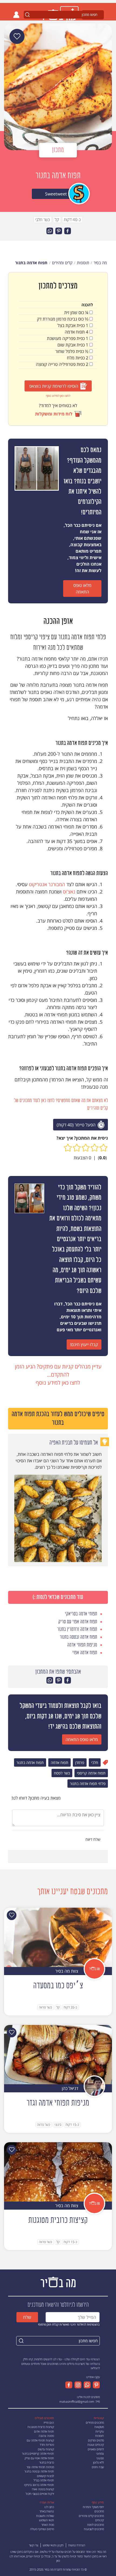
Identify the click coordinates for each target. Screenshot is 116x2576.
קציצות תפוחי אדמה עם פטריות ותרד (40, 2443)
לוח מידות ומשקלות (54, 414)
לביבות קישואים (45, 2476)
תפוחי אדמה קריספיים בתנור (38, 2453)
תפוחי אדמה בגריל (44, 2480)
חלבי (95, 1762)
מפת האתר (48, 2525)
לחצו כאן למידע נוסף (58, 396)
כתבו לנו (49, 2507)
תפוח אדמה (59, 1762)
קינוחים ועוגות (96, 2445)
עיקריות (100, 2431)
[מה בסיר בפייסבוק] (69, 2385)
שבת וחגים (98, 2467)
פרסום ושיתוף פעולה (42, 2529)
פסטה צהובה (46, 2436)
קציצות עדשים (46, 2449)
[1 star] (103, 1148)
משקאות (99, 2427)
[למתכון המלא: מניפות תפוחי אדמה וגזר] (58, 2054)
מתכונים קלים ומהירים (91, 2516)
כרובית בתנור (47, 2462)
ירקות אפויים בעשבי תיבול (40, 2494)
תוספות (100, 2436)
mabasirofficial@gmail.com (77, 2401)
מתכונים (99, 2511)
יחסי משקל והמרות (93, 2507)
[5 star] (68, 1148)
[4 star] (77, 1148)
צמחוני (100, 2453)
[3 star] (86, 1148)
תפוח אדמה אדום (44, 2431)
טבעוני (100, 2458)
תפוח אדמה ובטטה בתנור (39, 2471)
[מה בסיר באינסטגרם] (77, 2385)
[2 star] (95, 1148)
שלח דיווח (93, 1839)
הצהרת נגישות (77, 2545)
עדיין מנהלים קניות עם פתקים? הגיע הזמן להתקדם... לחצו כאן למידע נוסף (58, 1375)
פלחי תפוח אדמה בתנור (88, 1784)
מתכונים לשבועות (94, 2529)
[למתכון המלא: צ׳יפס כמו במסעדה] (58, 1937)
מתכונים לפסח (95, 2525)
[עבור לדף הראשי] (58, 2281)
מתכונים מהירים (95, 2422)
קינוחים (100, 2520)
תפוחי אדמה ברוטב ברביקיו (39, 2485)
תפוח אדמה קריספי (91, 1773)
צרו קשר (34, 2545)
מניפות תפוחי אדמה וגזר (40, 2467)
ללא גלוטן (98, 2462)
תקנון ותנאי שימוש (53, 2545)
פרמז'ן (80, 1762)
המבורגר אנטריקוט (47, 884)
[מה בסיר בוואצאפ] (86, 2385)
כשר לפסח (62, 1773)
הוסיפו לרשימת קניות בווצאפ (54, 386)
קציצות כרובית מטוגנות (41, 2427)
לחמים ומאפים (96, 2449)
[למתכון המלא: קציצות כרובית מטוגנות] (58, 2171)
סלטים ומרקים (96, 2440)
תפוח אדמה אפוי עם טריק (39, 2458)
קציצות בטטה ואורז (43, 2489)
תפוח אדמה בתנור (30, 1762)
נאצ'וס (69, 892)
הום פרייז (49, 2422)
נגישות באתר (47, 2511)
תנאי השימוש (47, 2520)
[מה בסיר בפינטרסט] (95, 2385)
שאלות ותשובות (45, 2516)
